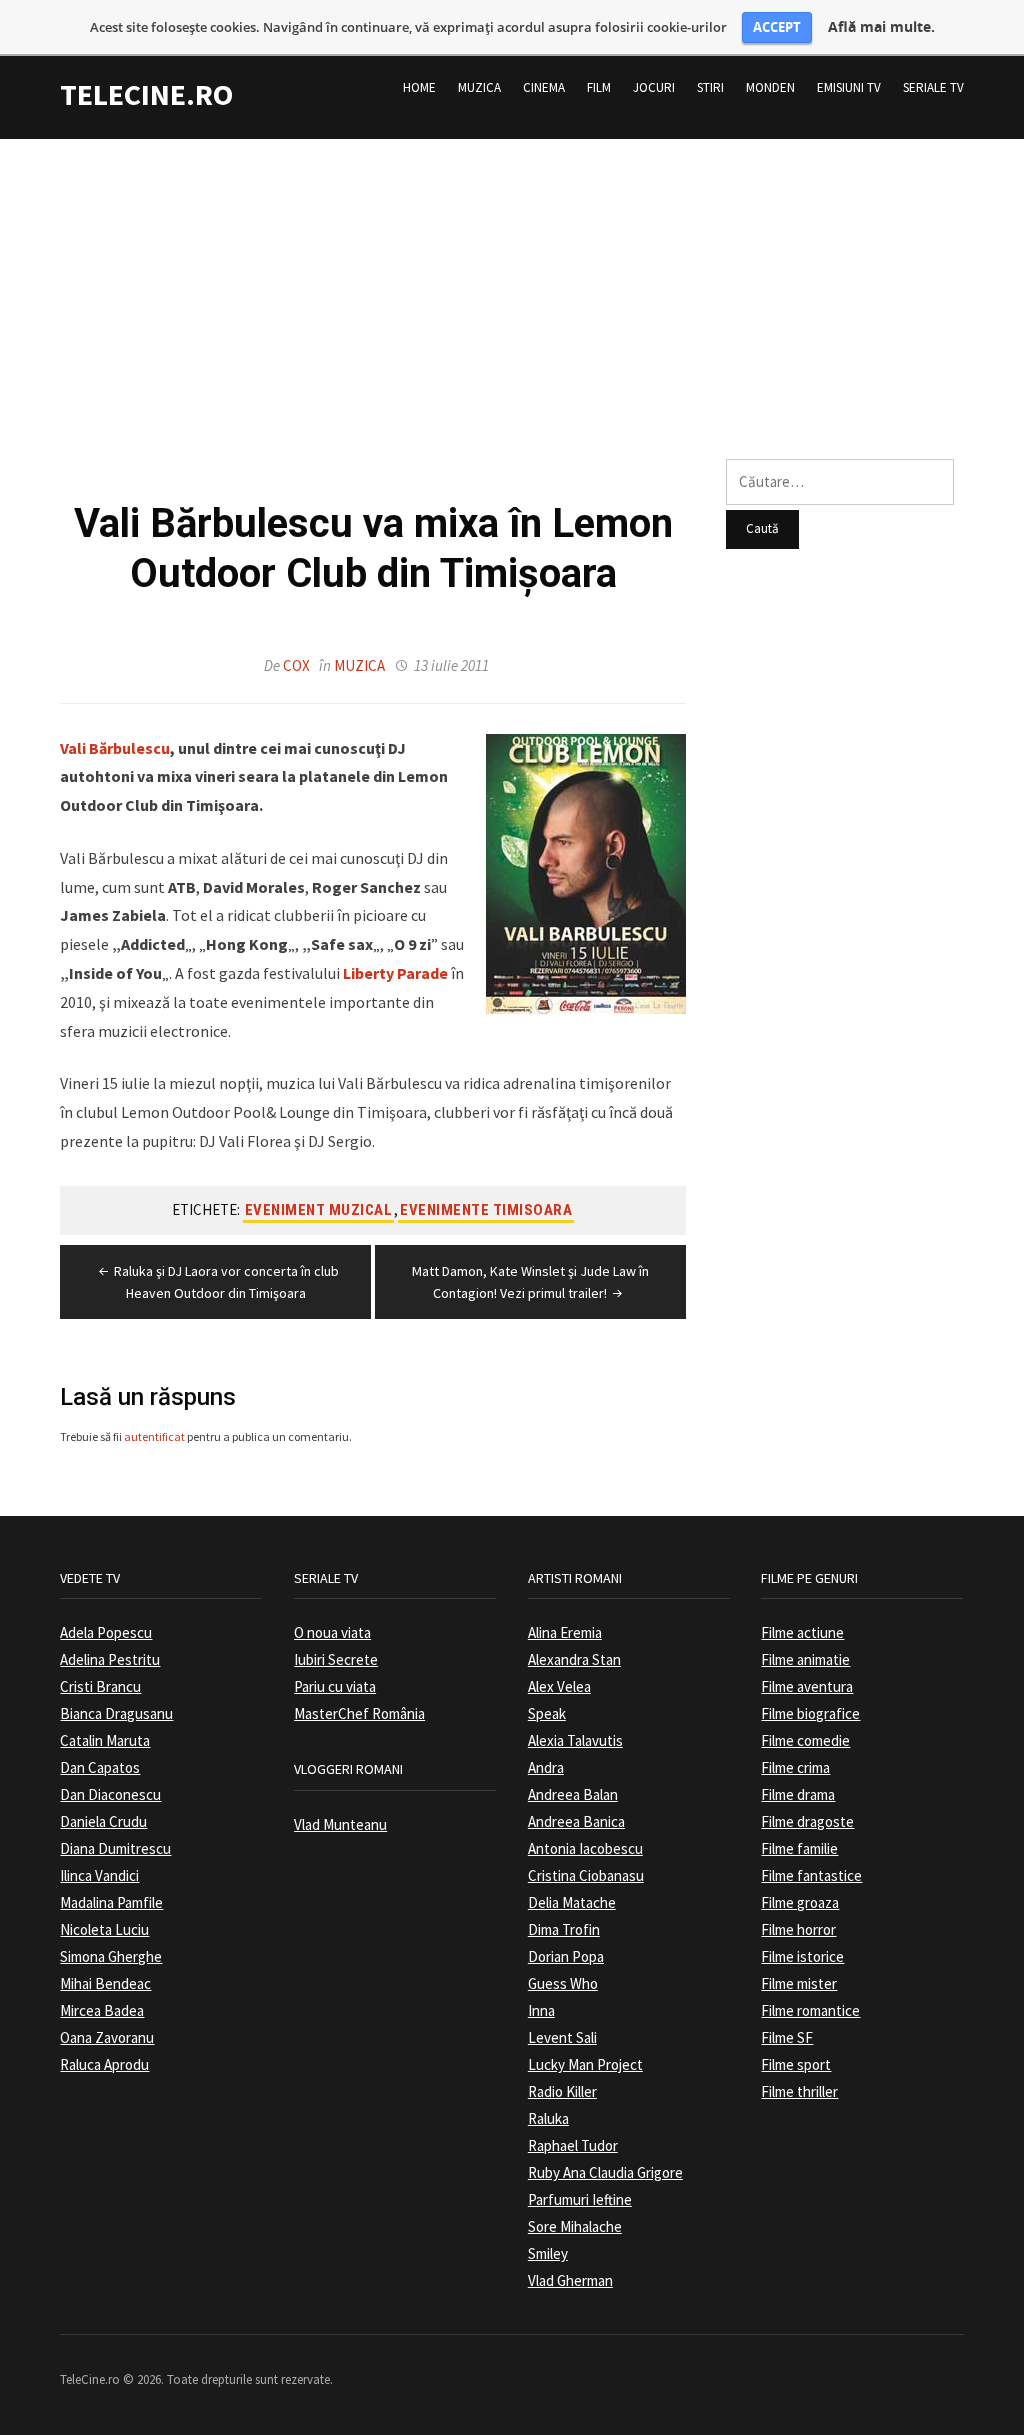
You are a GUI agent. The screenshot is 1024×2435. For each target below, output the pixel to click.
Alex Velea (559, 1686)
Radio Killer (562, 2091)
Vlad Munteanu (340, 1824)
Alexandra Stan (574, 1659)
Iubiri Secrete (336, 1659)
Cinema (544, 87)
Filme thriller (799, 2091)
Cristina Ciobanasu (586, 1875)
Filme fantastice (811, 1875)
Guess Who (563, 1983)
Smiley (548, 2253)
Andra (546, 1767)
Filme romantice (810, 2010)
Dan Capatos (100, 1767)
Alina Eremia (565, 1632)
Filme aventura (807, 1686)
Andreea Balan (573, 1794)
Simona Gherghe (111, 1956)
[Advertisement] (512, 279)
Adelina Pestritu (110, 1659)
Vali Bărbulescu (115, 748)
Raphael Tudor (573, 2145)
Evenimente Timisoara (486, 1210)
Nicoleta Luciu (104, 1929)
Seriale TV (933, 87)
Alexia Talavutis (575, 1740)
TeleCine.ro (146, 94)
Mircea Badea (102, 2010)
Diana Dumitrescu (115, 1848)
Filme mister (799, 1983)
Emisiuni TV (849, 87)
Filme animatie (805, 1659)
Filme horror (798, 1929)
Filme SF (787, 2037)
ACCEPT (777, 27)
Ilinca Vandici (99, 1875)
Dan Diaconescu (110, 1794)
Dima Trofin (564, 1929)
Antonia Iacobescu (585, 1848)
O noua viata (332, 1632)
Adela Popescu (106, 1632)
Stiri (710, 87)
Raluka (548, 2118)
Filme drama (798, 1794)
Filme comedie (805, 1740)
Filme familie (799, 1848)
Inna (541, 2010)
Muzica (479, 87)
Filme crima (795, 1767)
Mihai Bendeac (105, 1983)
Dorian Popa (566, 1956)
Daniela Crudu (103, 1821)
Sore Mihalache (575, 2226)
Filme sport (796, 2064)
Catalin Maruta (105, 1740)
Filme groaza (800, 1902)
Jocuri (654, 87)
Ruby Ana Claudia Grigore (605, 2172)
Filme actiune (802, 1632)
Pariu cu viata (335, 1686)
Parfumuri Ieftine (580, 2199)
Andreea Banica (576, 1821)
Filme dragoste (807, 1821)
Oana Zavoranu (107, 2037)
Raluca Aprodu (104, 2064)
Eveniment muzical (319, 1210)
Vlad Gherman (570, 2280)
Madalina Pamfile (111, 1902)
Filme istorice (802, 1956)
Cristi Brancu (100, 1686)
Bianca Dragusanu (116, 1713)
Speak (547, 1713)
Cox (296, 665)
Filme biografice (810, 1713)
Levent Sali (562, 2037)
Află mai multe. (881, 27)
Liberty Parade (395, 973)
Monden (770, 87)
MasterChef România (359, 1713)
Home (419, 87)
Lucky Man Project (585, 2064)
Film (599, 87)
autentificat (154, 1436)
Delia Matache (572, 1902)
